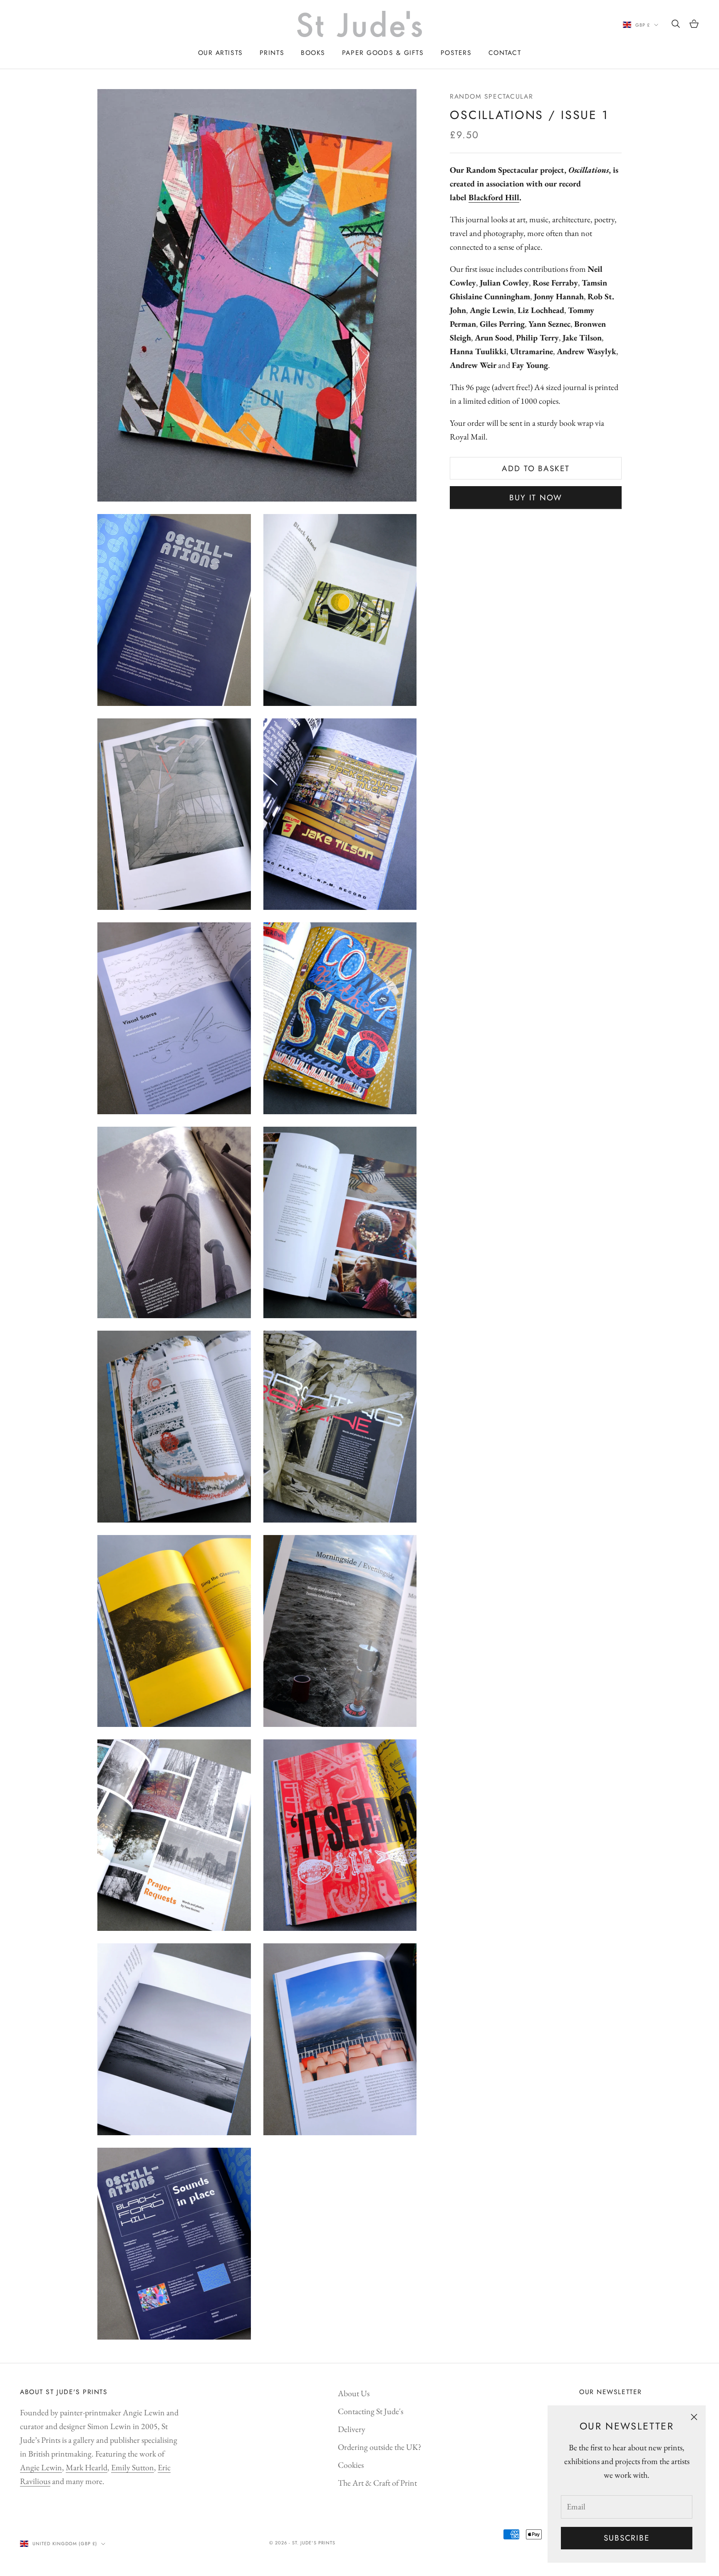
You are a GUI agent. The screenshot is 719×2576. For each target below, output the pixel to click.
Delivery (352, 2429)
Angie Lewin (41, 2467)
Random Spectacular (491, 96)
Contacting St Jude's (371, 2411)
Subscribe (627, 2538)
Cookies (351, 2465)
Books (313, 53)
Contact (505, 53)
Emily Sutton (133, 2467)
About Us (354, 2393)
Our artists (221, 53)
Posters (456, 53)
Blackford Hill (494, 198)
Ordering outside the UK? (380, 2447)
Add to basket (536, 468)
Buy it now (536, 498)
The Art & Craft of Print (377, 2483)
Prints (272, 53)
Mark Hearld (87, 2467)
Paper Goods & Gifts (383, 53)
